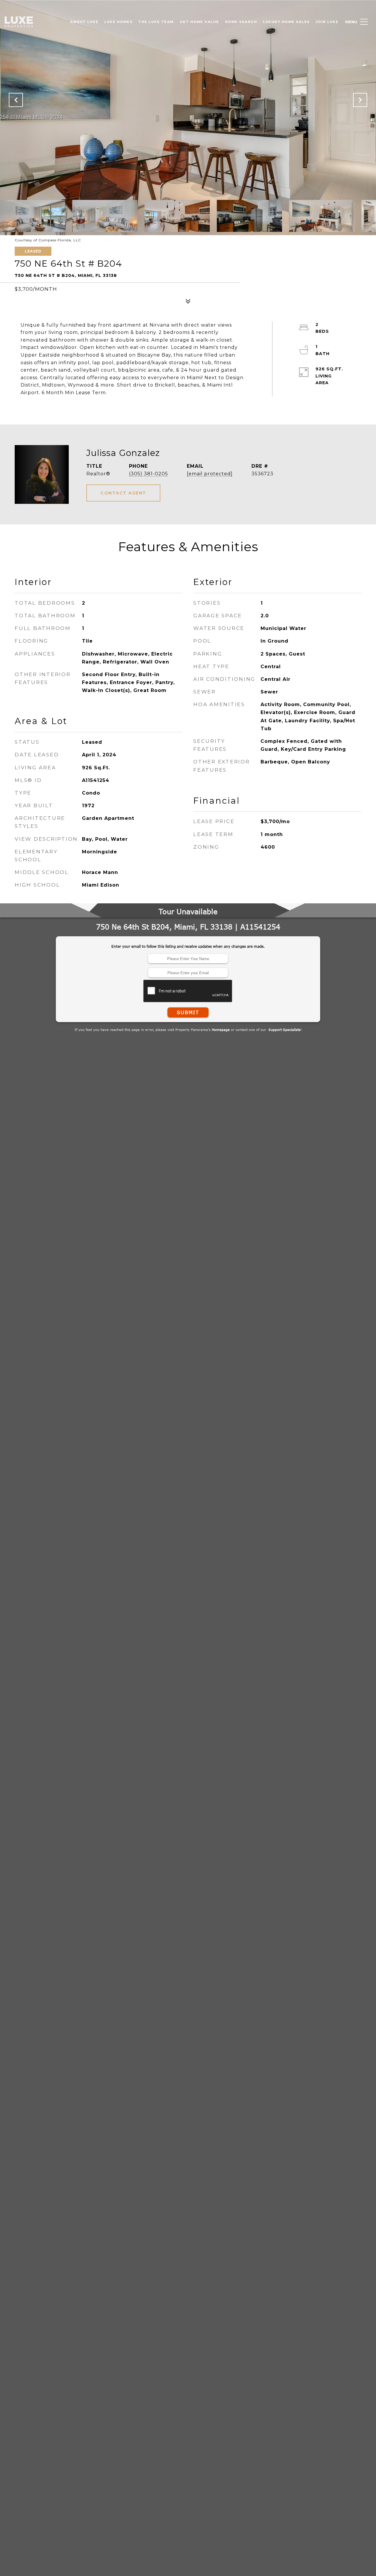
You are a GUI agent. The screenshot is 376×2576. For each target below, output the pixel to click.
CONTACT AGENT (123, 493)
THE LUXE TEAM (156, 22)
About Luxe (84, 22)
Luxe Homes (118, 22)
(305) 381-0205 (148, 474)
